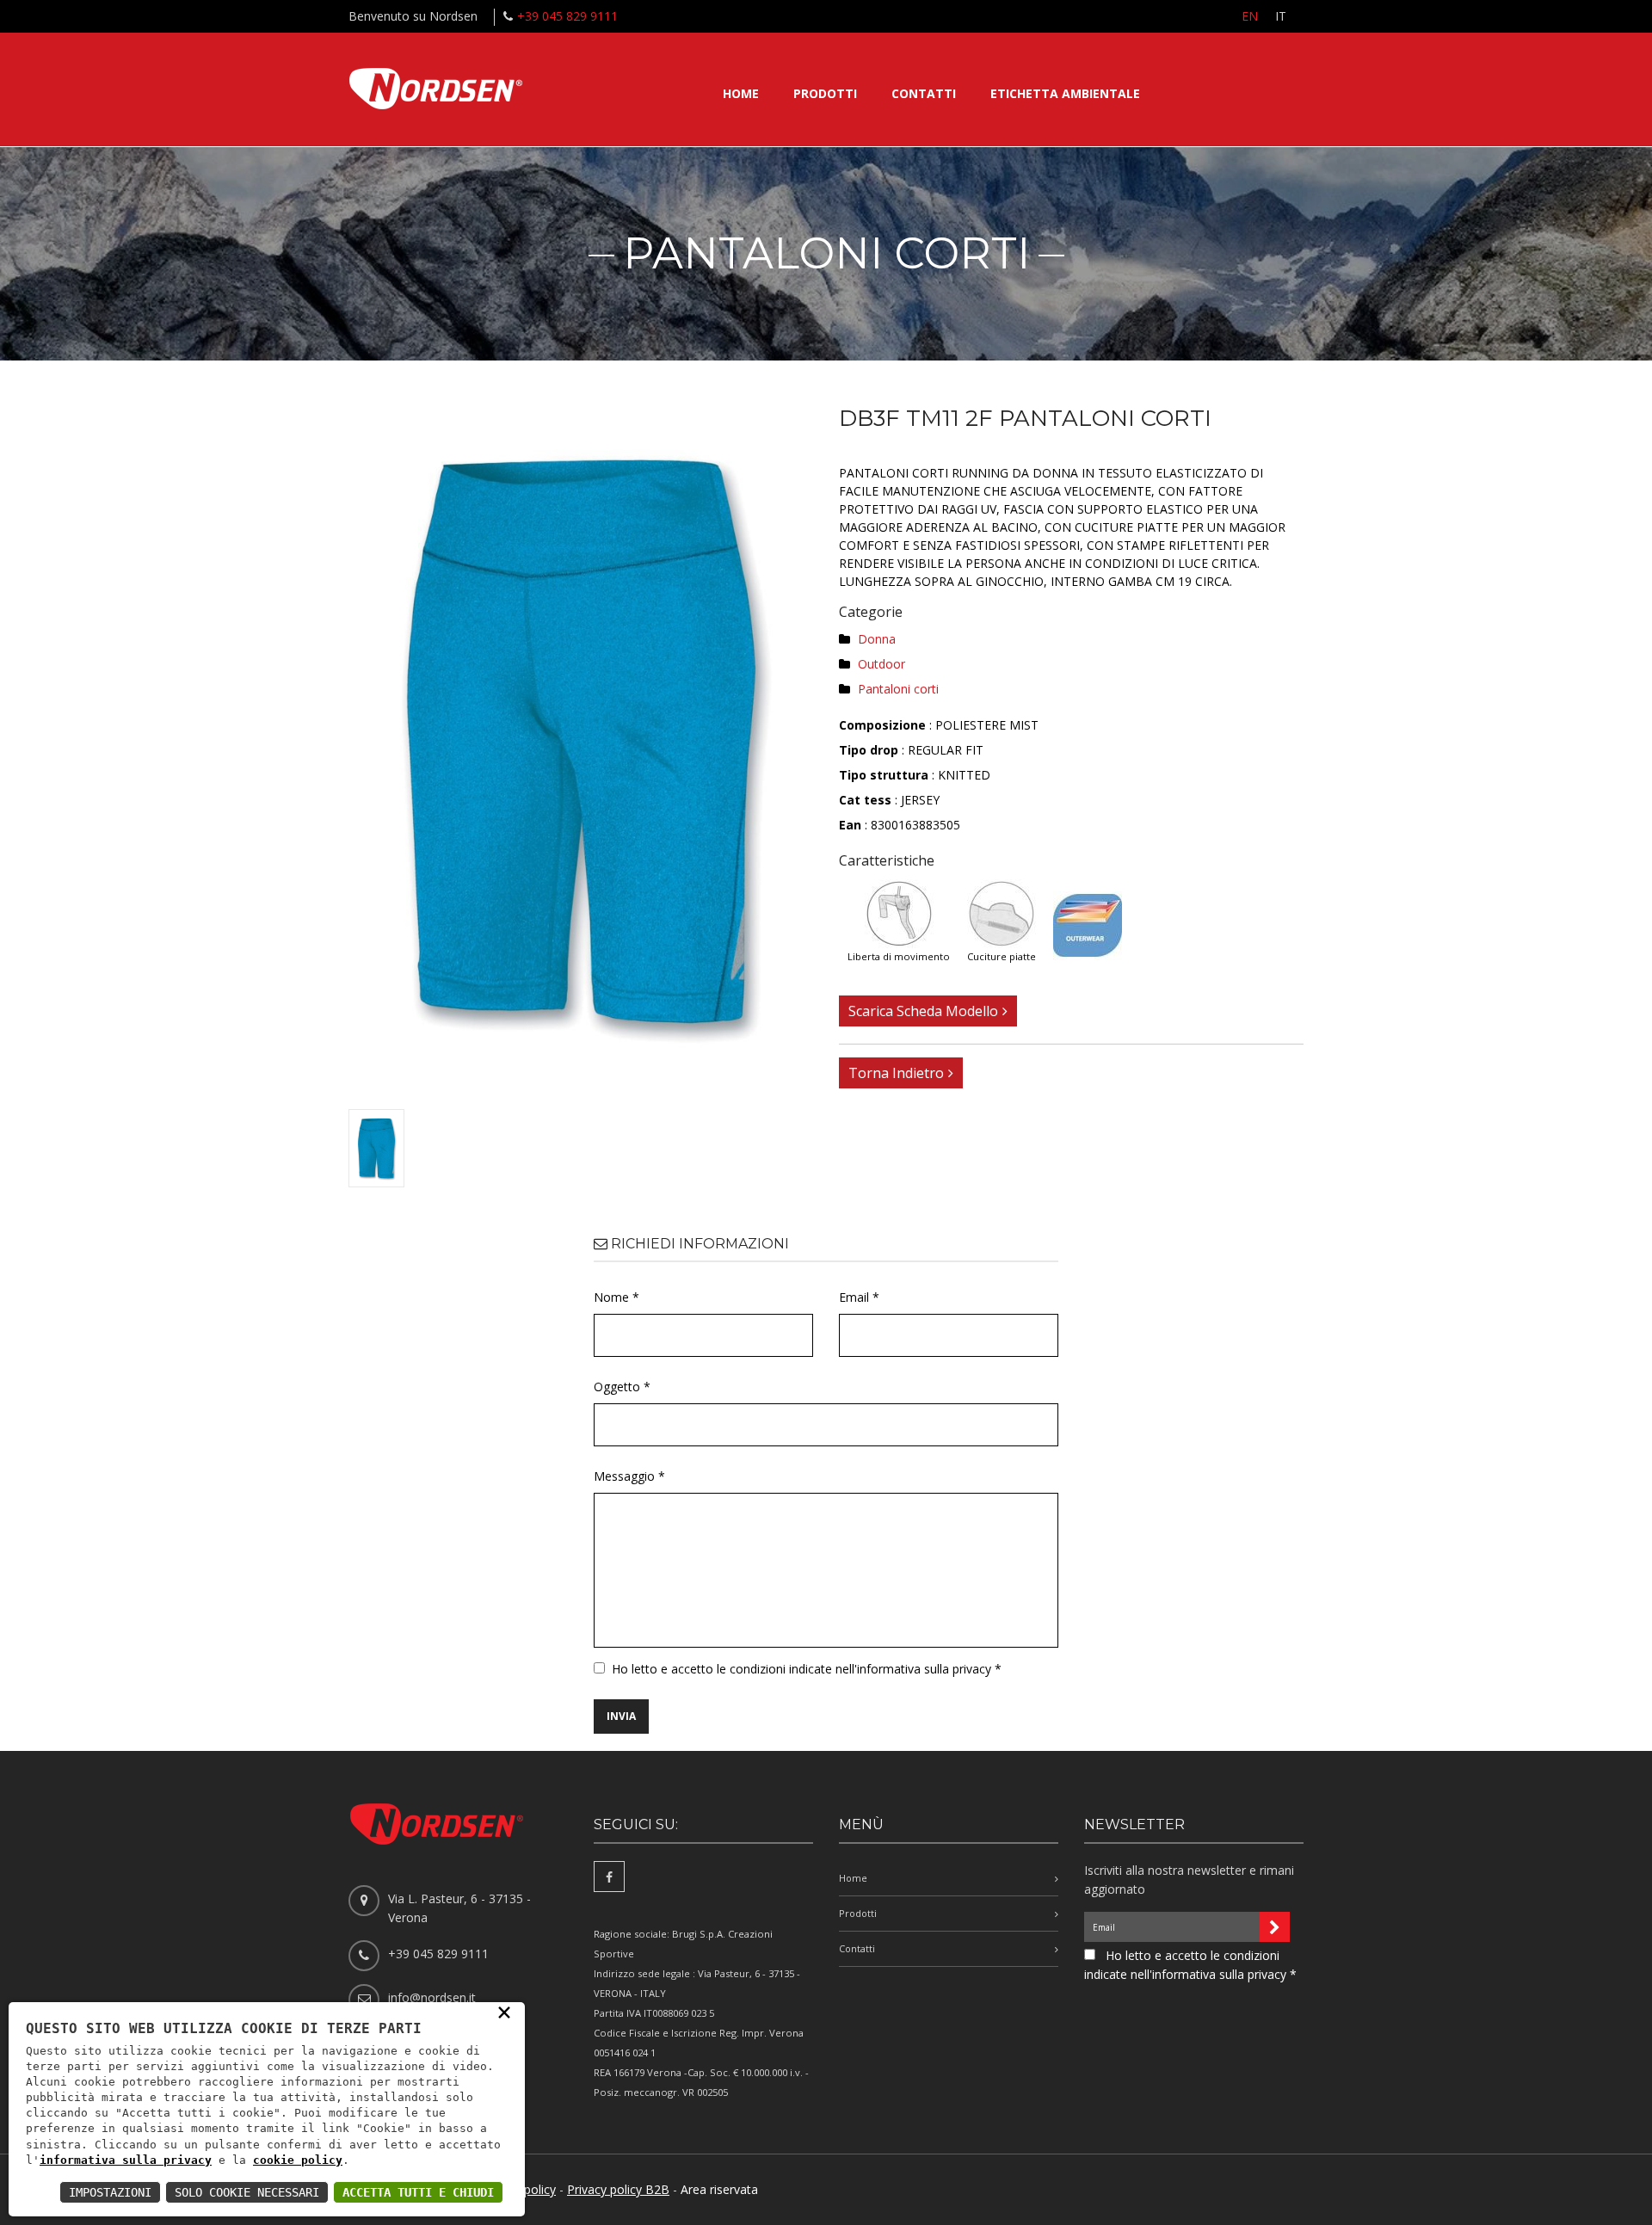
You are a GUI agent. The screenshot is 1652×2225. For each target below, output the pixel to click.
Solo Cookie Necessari (247, 2192)
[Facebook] (609, 1877)
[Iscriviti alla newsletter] (1275, 1927)
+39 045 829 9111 (567, 16)
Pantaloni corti (898, 689)
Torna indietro (896, 1073)
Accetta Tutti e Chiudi (418, 2192)
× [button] (504, 2012)
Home (741, 93)
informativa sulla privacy (126, 2160)
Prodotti (825, 93)
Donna (877, 639)
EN (1250, 16)
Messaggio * (629, 1476)
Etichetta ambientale (1065, 93)
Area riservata (719, 2189)
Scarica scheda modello (923, 1011)
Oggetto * (622, 1387)
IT (1281, 16)
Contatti (924, 93)
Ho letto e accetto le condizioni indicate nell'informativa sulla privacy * (807, 1669)
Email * (859, 1297)
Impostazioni (110, 2192)
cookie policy (298, 2160)
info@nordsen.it (432, 1997)
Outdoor (881, 664)
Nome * (616, 1297)
